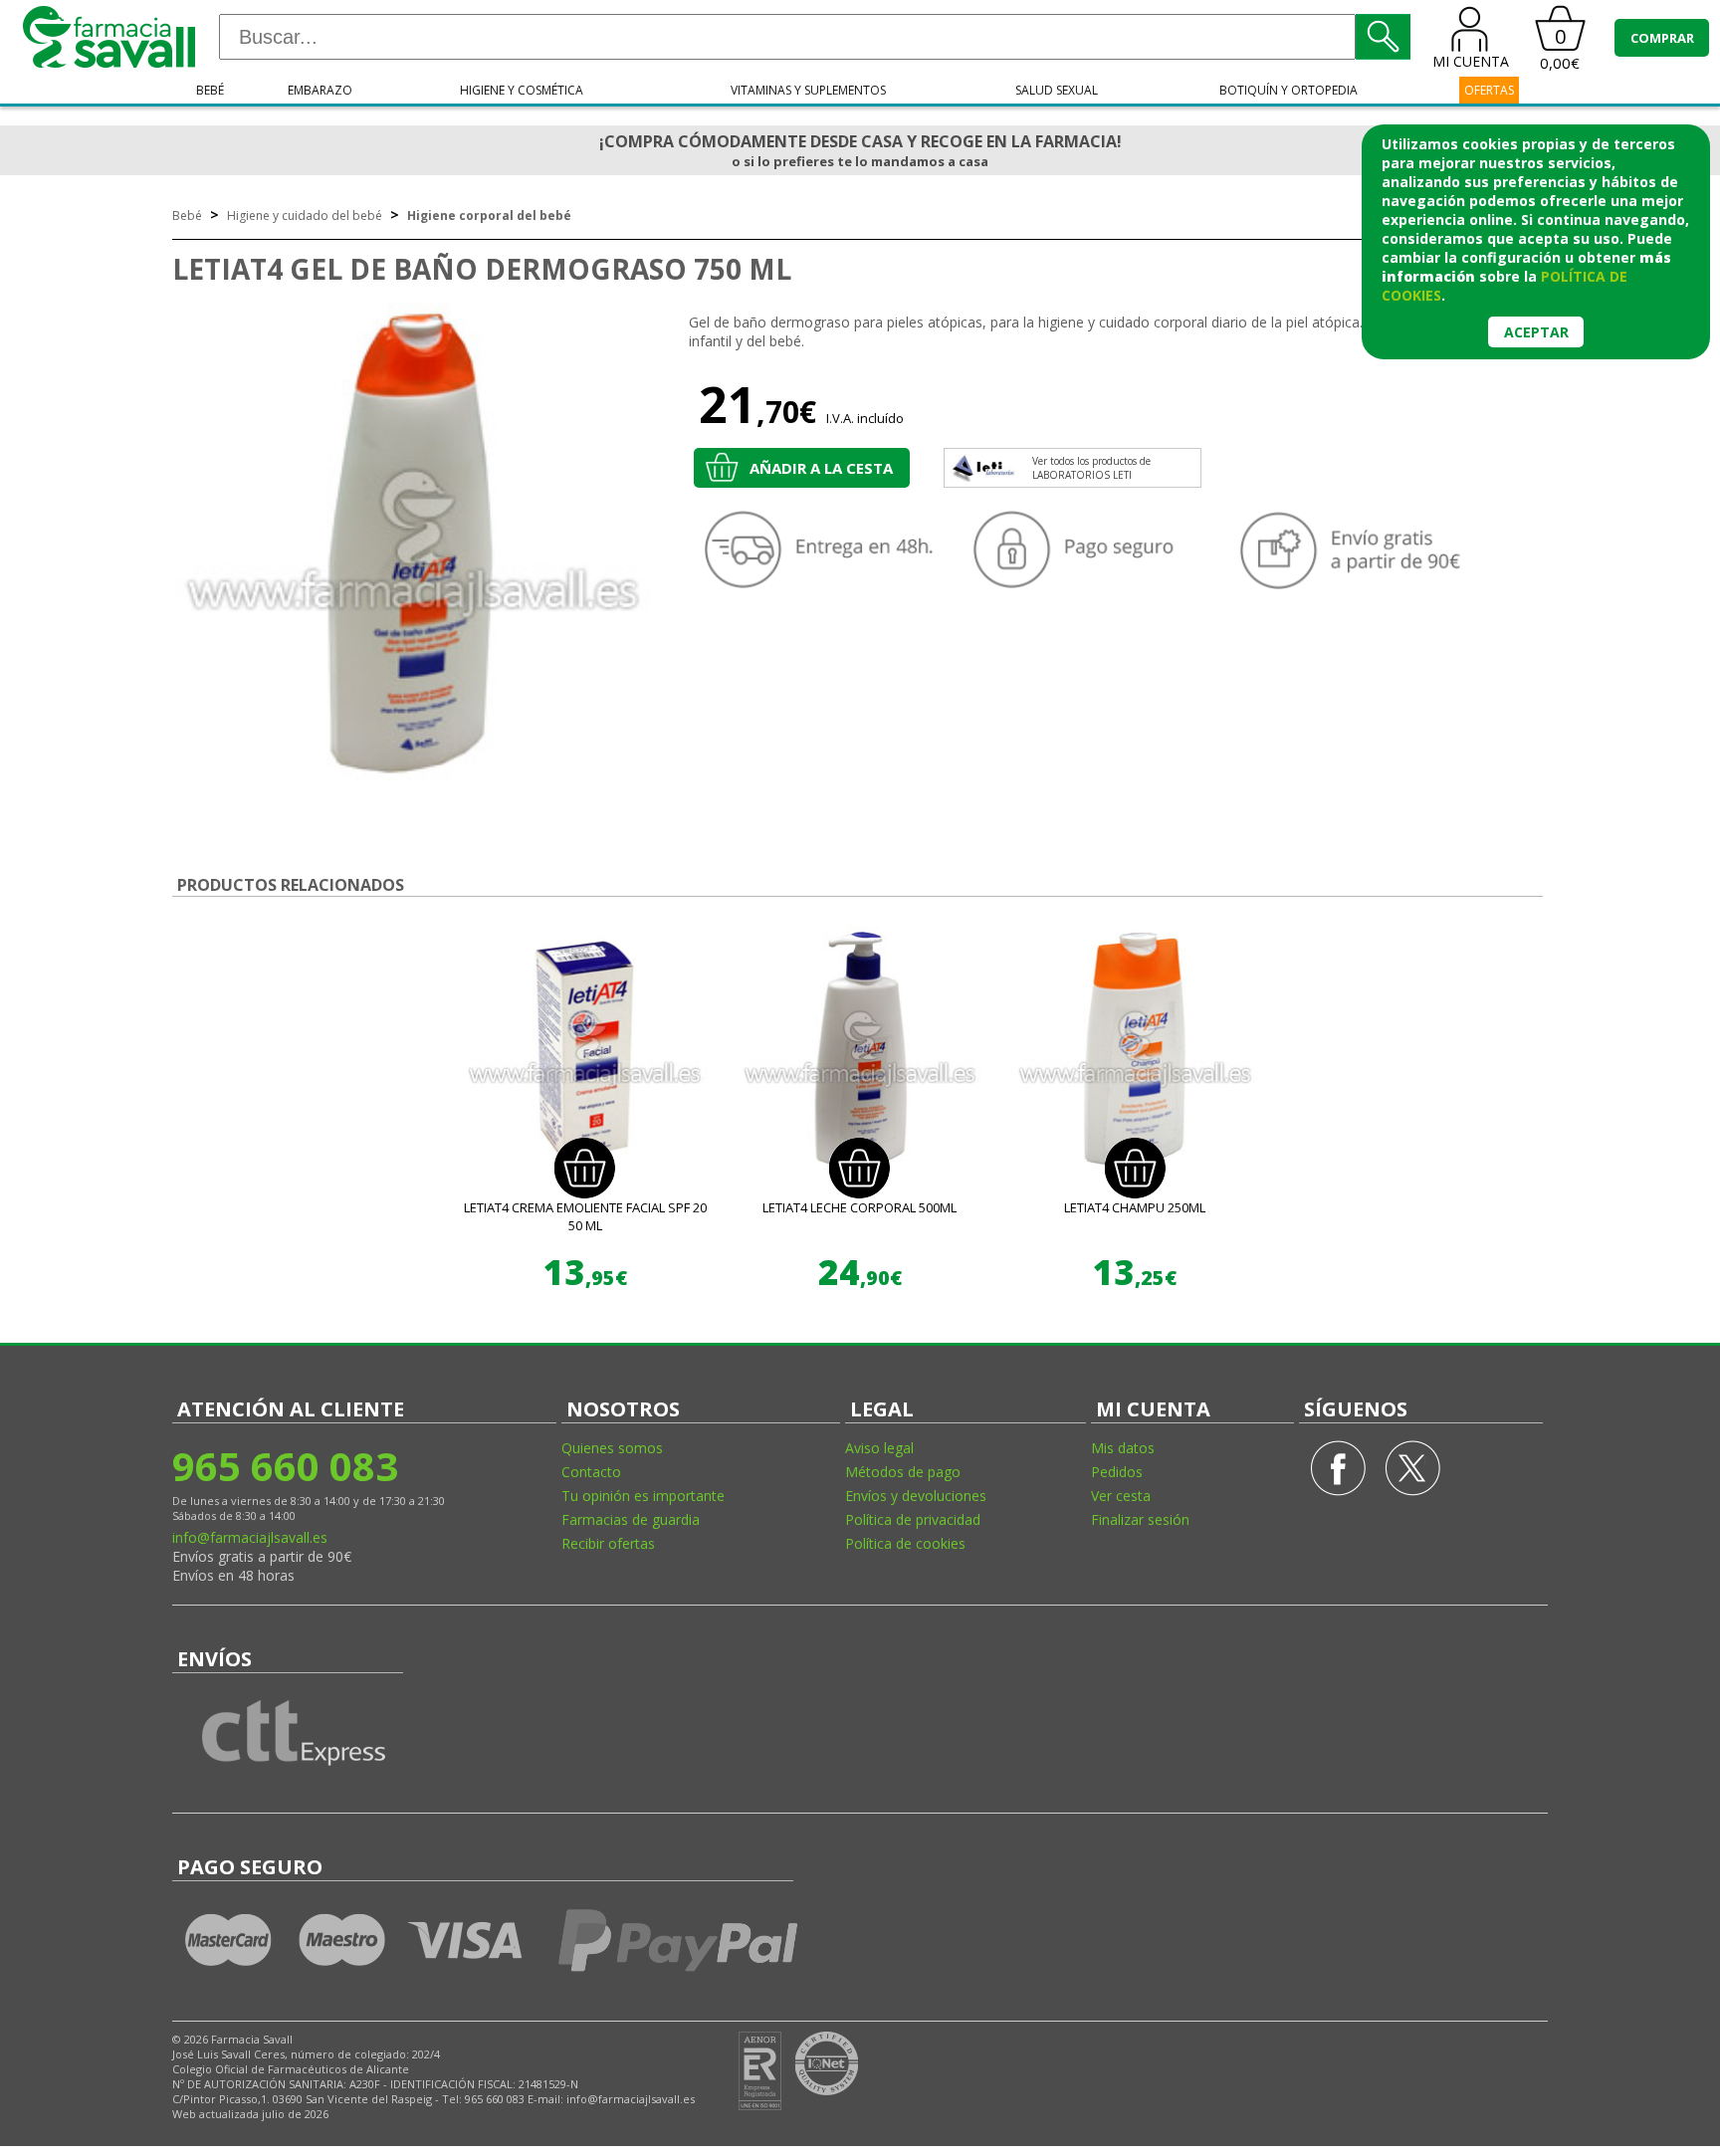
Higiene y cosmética (522, 90)
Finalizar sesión (1140, 1519)
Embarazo (320, 90)
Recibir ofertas (608, 1543)
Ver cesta (1121, 1496)
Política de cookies (905, 1543)
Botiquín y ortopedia (1289, 90)
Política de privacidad (913, 1519)
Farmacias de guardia (631, 1519)
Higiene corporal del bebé (489, 216)
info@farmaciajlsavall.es (250, 1537)
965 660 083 (285, 1466)
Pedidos (1117, 1472)
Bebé (210, 90)
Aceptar (1536, 332)
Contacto (591, 1472)
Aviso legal (879, 1448)
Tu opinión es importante (643, 1496)
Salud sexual (1057, 90)
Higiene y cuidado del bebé (305, 216)
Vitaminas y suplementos (808, 90)
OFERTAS (1489, 90)
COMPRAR (1662, 38)
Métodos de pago (903, 1472)
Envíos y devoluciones (916, 1496)
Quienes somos (612, 1448)
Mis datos (1123, 1448)
